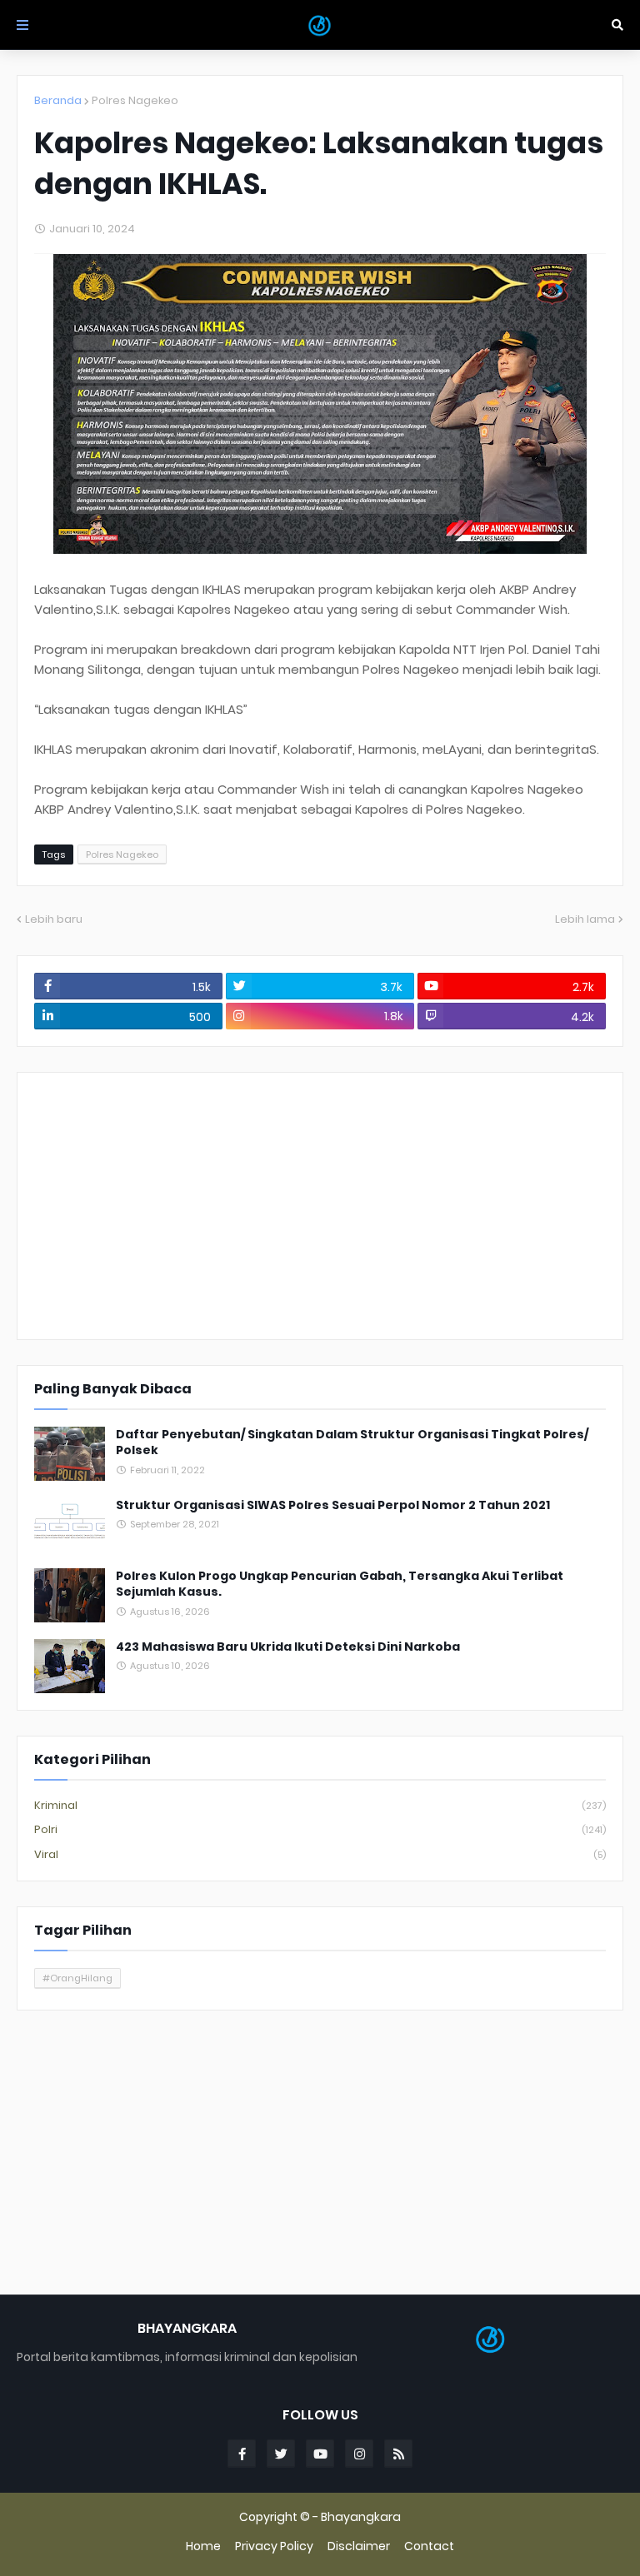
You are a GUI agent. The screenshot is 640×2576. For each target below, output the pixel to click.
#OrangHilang (77, 1978)
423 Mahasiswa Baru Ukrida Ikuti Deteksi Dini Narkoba (288, 1647)
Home (203, 2546)
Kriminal (320, 1805)
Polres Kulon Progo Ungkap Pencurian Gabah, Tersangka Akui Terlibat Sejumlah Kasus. (340, 1584)
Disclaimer (359, 2546)
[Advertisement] (320, 1206)
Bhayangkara (361, 2517)
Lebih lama (585, 919)
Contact (429, 2546)
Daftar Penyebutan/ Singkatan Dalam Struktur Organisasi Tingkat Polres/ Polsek (352, 1443)
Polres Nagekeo (135, 100)
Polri (320, 1829)
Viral (320, 1854)
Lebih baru (54, 919)
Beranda (58, 100)
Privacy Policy (274, 2546)
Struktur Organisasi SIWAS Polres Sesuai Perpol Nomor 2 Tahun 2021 (333, 1505)
